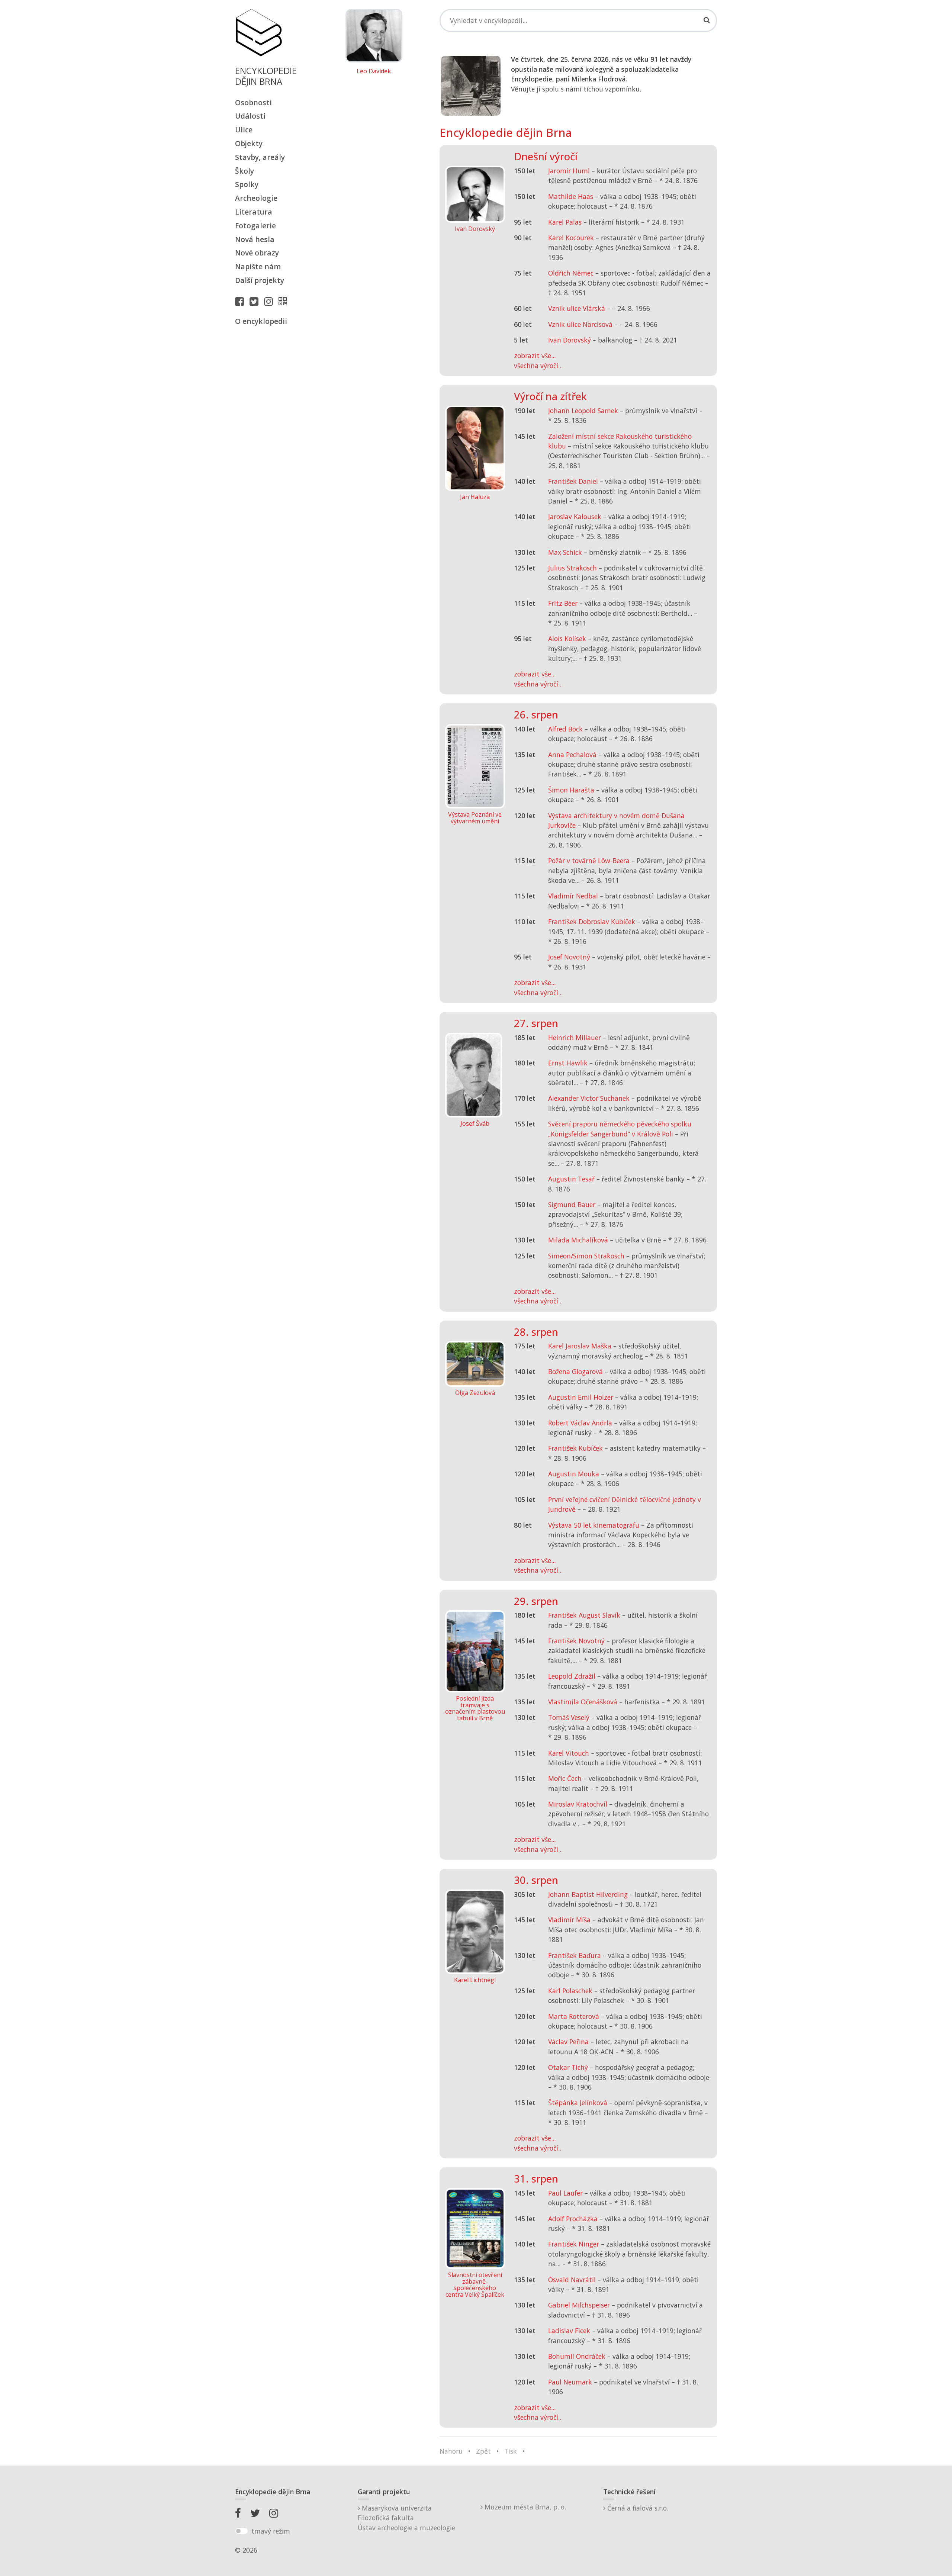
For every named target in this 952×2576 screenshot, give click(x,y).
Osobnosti (253, 102)
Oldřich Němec (571, 273)
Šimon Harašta (571, 790)
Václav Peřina (568, 2042)
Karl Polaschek (570, 1991)
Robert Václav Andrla (580, 1423)
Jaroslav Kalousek (575, 517)
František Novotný (576, 1641)
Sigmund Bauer (572, 1205)
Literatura (254, 212)
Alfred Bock (565, 729)
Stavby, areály (260, 157)
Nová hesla (255, 239)
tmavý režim (271, 2531)
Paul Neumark (570, 2382)
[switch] (242, 2531)
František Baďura (575, 1955)
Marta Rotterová (574, 2016)
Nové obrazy (257, 253)
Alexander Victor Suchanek (589, 1098)
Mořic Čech (565, 1778)
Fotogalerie (255, 226)
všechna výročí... (538, 366)
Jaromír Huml (569, 171)
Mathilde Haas (571, 196)
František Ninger (574, 2244)
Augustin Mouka (574, 1474)
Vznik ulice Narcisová (580, 324)
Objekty (249, 143)
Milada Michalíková (578, 1240)
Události (250, 116)
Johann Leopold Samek (583, 411)
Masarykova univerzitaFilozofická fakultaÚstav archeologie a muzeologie (406, 2518)
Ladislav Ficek (569, 2331)
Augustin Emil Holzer (581, 1397)
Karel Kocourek (571, 238)
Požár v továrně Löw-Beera (589, 861)
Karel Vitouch (569, 1753)
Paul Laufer (565, 2193)
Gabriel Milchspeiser (579, 2305)
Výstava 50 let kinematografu (595, 1525)
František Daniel (573, 481)
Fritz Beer (563, 603)
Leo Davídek (374, 71)
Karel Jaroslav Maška (580, 1346)
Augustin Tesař (571, 1179)
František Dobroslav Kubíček (592, 922)
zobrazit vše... (535, 356)
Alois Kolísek (567, 639)
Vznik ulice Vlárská (577, 308)
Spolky (247, 184)
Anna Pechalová (572, 755)
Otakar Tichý (568, 2067)
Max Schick (565, 552)
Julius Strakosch (573, 568)
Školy (245, 171)
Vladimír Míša (569, 1920)
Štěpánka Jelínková (578, 2103)
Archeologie (256, 198)
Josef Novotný (569, 957)
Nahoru (451, 2451)
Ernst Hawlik (568, 1063)
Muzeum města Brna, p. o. (524, 2507)
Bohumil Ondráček (577, 2356)
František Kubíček (575, 1448)
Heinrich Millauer (575, 1038)
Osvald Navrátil (572, 2280)
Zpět (483, 2451)
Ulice (244, 130)
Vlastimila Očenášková (583, 1702)
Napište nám (258, 266)
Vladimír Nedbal (573, 896)
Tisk (511, 2451)
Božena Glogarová (575, 1371)
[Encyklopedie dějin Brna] (284, 301)
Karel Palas (565, 222)
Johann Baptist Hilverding (588, 1894)
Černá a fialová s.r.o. (637, 2508)
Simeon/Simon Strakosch (586, 1256)
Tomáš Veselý (569, 1717)
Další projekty (260, 280)
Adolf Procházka (573, 2219)
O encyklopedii (261, 321)
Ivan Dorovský (570, 340)
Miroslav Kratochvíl (578, 1804)
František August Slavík (584, 1615)
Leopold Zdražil (572, 1676)
